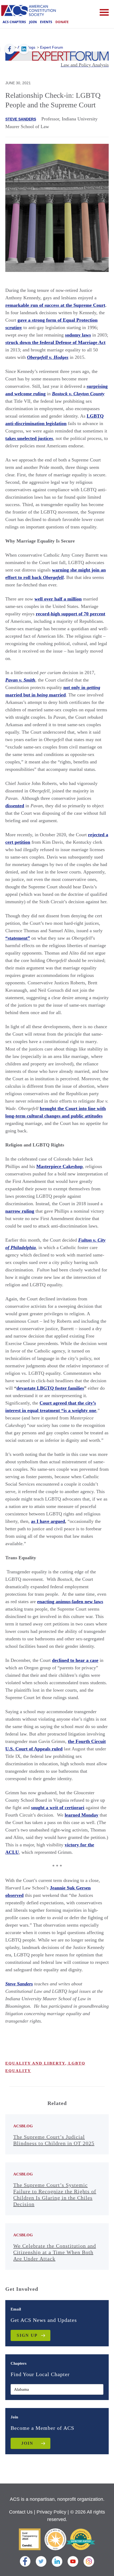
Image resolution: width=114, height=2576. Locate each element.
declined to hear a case (75, 1660)
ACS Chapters (14, 22)
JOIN (27, 2443)
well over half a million (58, 599)
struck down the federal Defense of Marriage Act (55, 342)
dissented (15, 806)
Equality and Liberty (35, 2063)
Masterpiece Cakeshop (60, 1166)
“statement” (18, 938)
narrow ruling (20, 1211)
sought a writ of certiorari (58, 1808)
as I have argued (48, 1521)
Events (46, 22)
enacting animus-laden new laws (70, 1602)
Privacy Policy (51, 2512)
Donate (62, 22)
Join (33, 22)
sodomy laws (78, 335)
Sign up (27, 2335)
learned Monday (82, 1815)
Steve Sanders (21, 119)
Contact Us (21, 2512)
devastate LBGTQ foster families (50, 1388)
